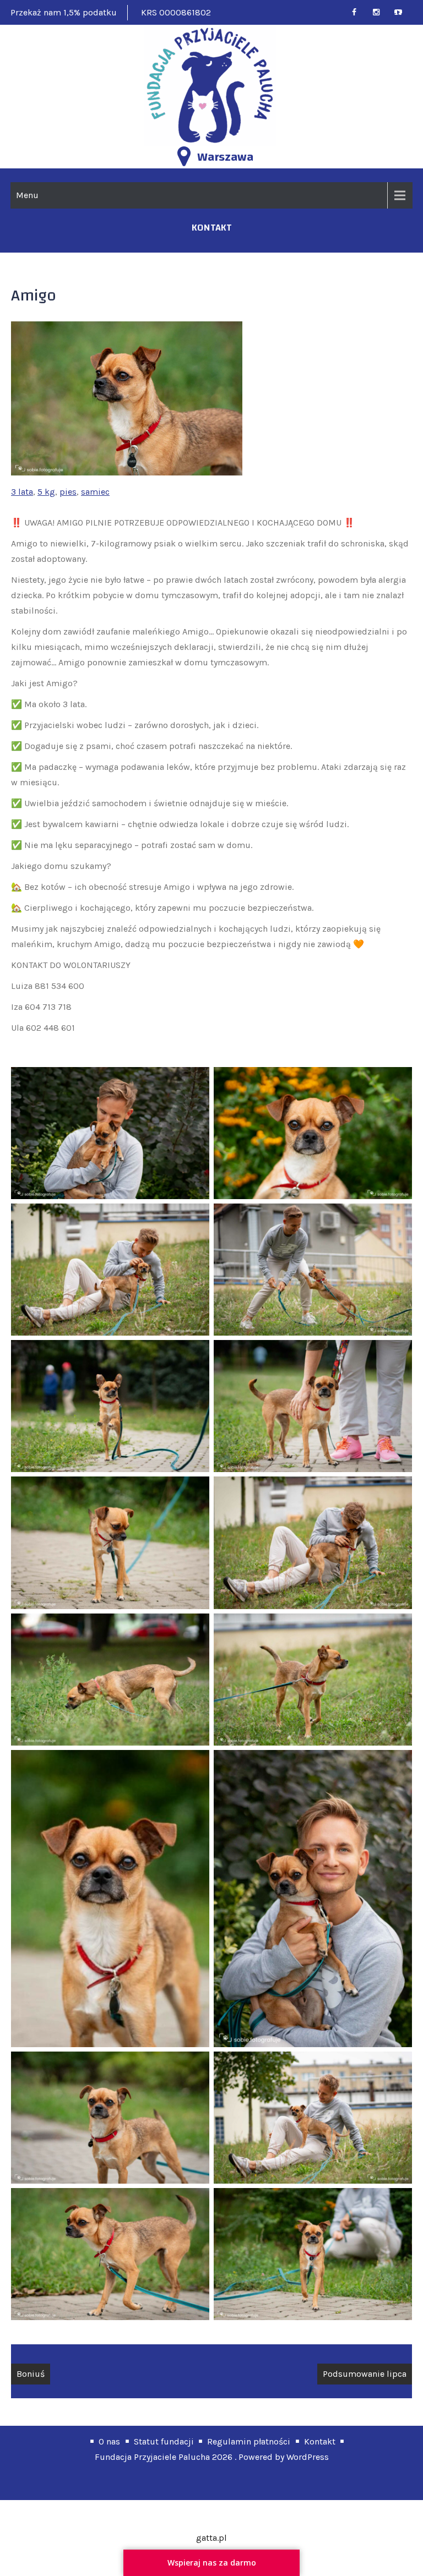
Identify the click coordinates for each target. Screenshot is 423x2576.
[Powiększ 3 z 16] (195, 1218)
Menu (27, 195)
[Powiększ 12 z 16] (398, 1764)
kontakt (212, 228)
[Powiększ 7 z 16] (195, 1491)
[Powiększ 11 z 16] (195, 1764)
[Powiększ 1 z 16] (195, 1081)
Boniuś (31, 2374)
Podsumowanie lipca (365, 2374)
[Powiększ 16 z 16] (398, 2202)
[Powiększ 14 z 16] (398, 2066)
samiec (95, 492)
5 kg (46, 492)
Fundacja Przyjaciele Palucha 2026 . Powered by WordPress (212, 2457)
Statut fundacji (164, 2441)
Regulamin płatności (249, 2441)
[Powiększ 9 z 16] (195, 1628)
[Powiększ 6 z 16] (398, 1354)
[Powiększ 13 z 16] (195, 2066)
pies (68, 492)
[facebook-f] (359, 12)
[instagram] (381, 12)
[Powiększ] (228, 336)
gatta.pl (211, 2538)
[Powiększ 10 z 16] (398, 1628)
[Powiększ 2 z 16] (398, 1081)
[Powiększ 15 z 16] (195, 2202)
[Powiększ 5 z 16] (195, 1354)
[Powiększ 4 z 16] (398, 1218)
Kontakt (320, 2441)
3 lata (22, 492)
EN (397, 16)
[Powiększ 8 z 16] (398, 1491)
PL (410, 16)
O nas (109, 2441)
